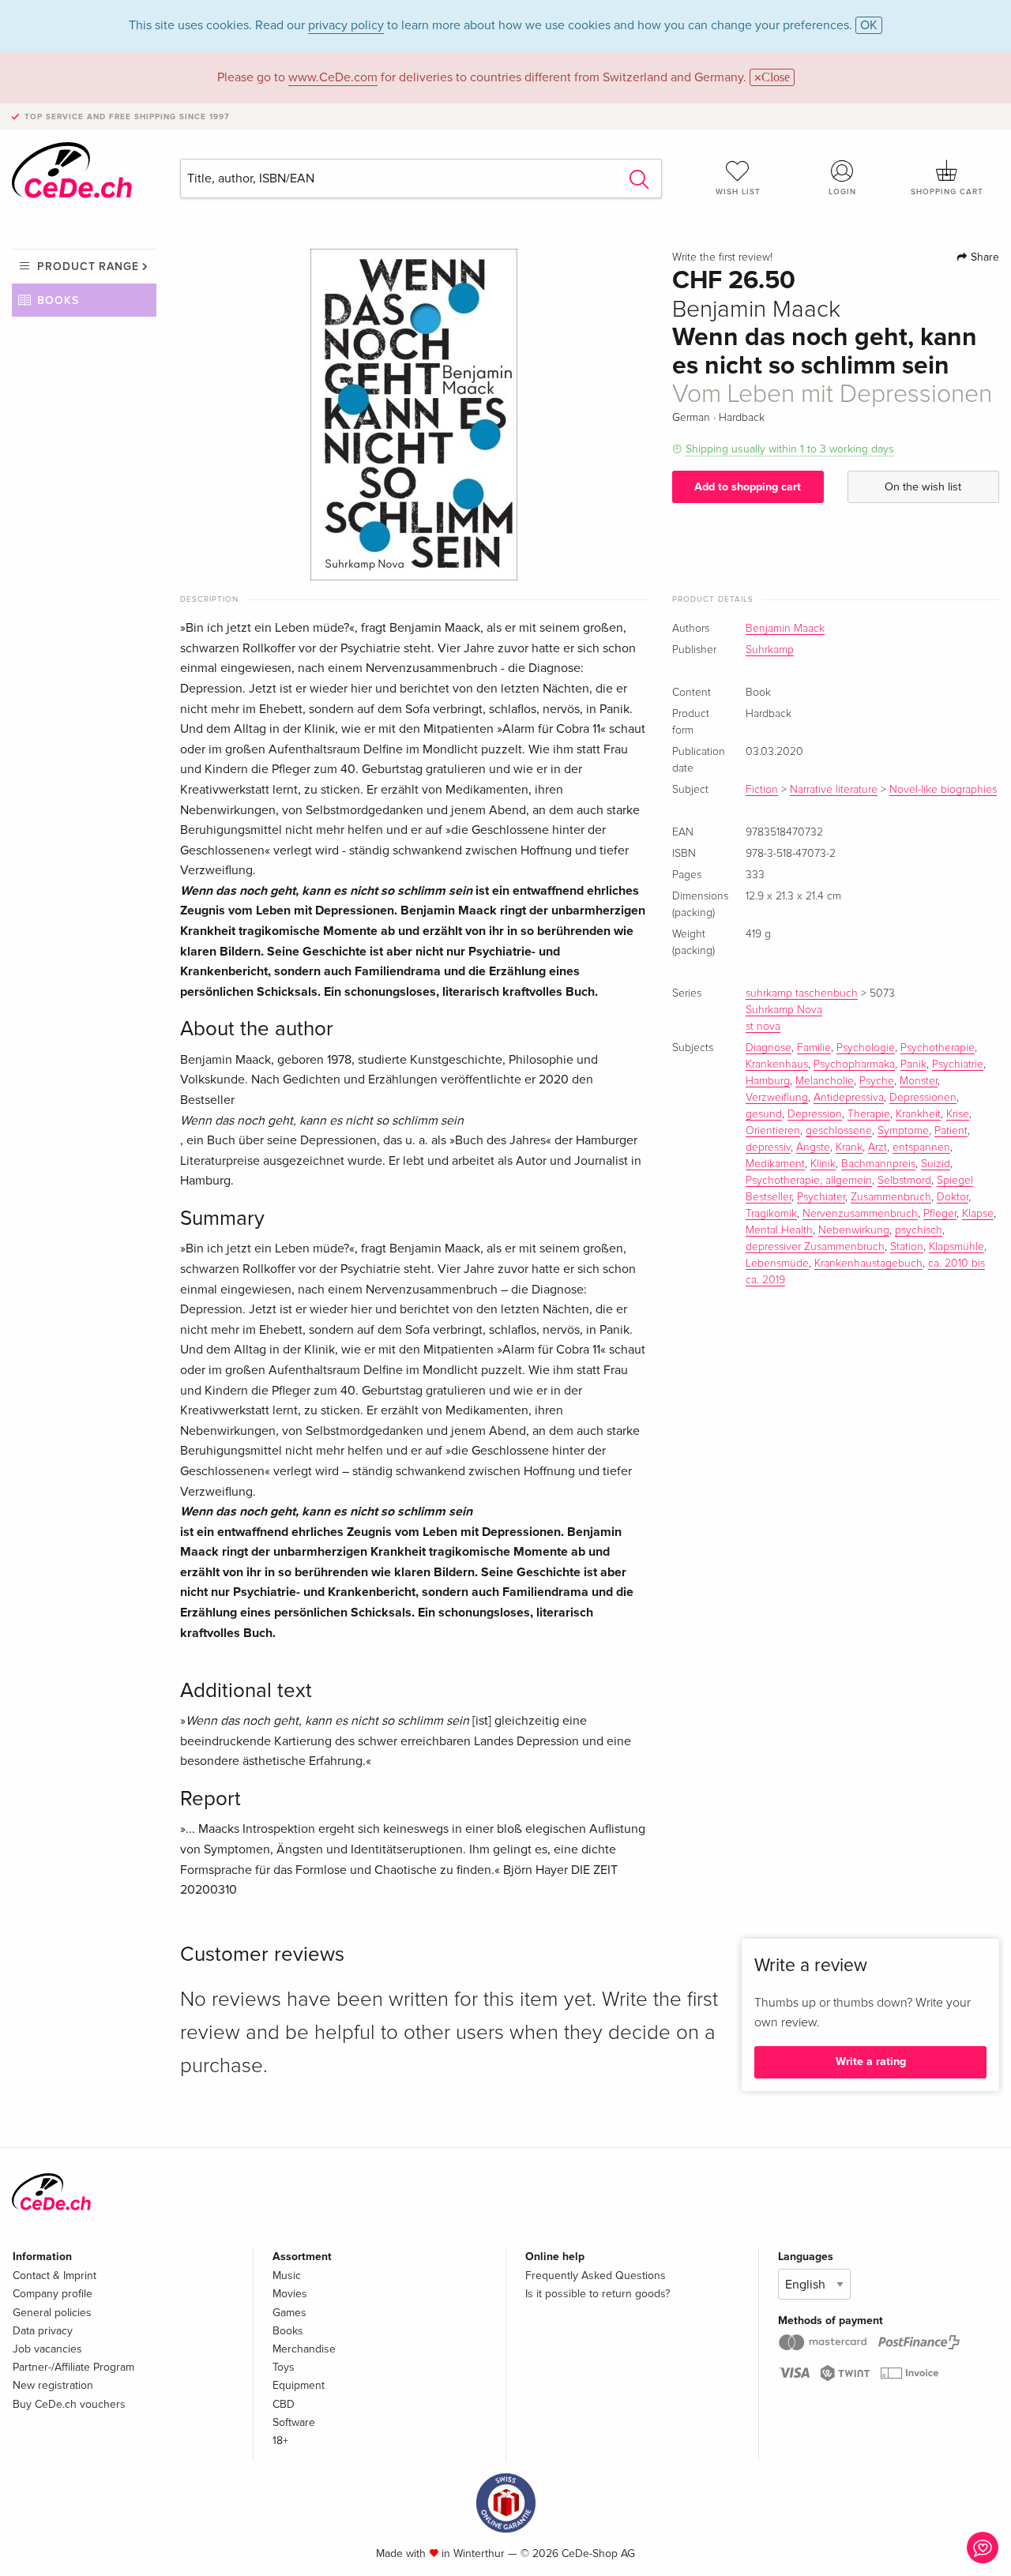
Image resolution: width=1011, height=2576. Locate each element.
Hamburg (768, 1081)
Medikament (775, 1164)
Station (907, 1247)
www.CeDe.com (333, 77)
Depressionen (923, 1098)
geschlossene (839, 1131)
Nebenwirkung (854, 1230)
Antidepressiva (849, 1098)
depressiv (768, 1147)
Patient (951, 1131)
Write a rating (871, 2062)
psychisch (919, 1230)
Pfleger (940, 1214)
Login (842, 192)
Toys (284, 2367)
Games (289, 2313)
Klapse (978, 1214)
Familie (814, 1048)
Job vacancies (47, 2349)
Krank (849, 1147)
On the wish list (923, 487)
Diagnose (769, 1048)
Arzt (878, 1147)
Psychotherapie (938, 1048)
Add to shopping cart (748, 487)
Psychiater (821, 1197)
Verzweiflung (777, 1098)
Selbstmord (904, 1181)
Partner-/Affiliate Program (73, 2367)
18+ (280, 2441)
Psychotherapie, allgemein (809, 1181)
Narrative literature (834, 790)
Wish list (738, 192)
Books (58, 300)
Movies (290, 2294)
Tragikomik (771, 1214)
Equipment (299, 2385)
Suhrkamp (770, 650)
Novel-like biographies (943, 790)
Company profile (53, 2294)
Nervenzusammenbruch (860, 1214)
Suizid (936, 1164)
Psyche (877, 1081)
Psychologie (866, 1048)
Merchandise (304, 2349)
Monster (919, 1081)
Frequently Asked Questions (596, 2276)
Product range (88, 267)
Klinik (823, 1164)
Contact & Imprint (54, 2276)
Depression (815, 1114)
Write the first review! (722, 257)
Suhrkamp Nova (784, 1010)
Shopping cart (947, 192)
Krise (958, 1114)
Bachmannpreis (878, 1164)
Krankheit (918, 1114)
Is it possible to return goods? (598, 2294)
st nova (763, 1027)
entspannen (921, 1147)
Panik (913, 1065)
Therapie (869, 1114)
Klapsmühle (957, 1247)
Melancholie (825, 1081)
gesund (764, 1114)
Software (294, 2422)
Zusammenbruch (891, 1197)
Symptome (903, 1131)
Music (287, 2276)
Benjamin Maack (785, 629)
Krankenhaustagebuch (868, 1264)
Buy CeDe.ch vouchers (69, 2404)
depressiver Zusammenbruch (815, 1247)
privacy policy (346, 25)
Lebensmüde (777, 1264)
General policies (52, 2313)
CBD (284, 2404)
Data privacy (43, 2331)
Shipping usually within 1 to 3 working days (790, 449)
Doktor (953, 1197)
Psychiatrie (958, 1065)
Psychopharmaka (854, 1065)
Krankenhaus (777, 1065)
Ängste (813, 1147)
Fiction (762, 790)
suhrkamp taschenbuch (802, 993)
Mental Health (779, 1230)
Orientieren (773, 1131)
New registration (53, 2385)
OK (869, 25)
